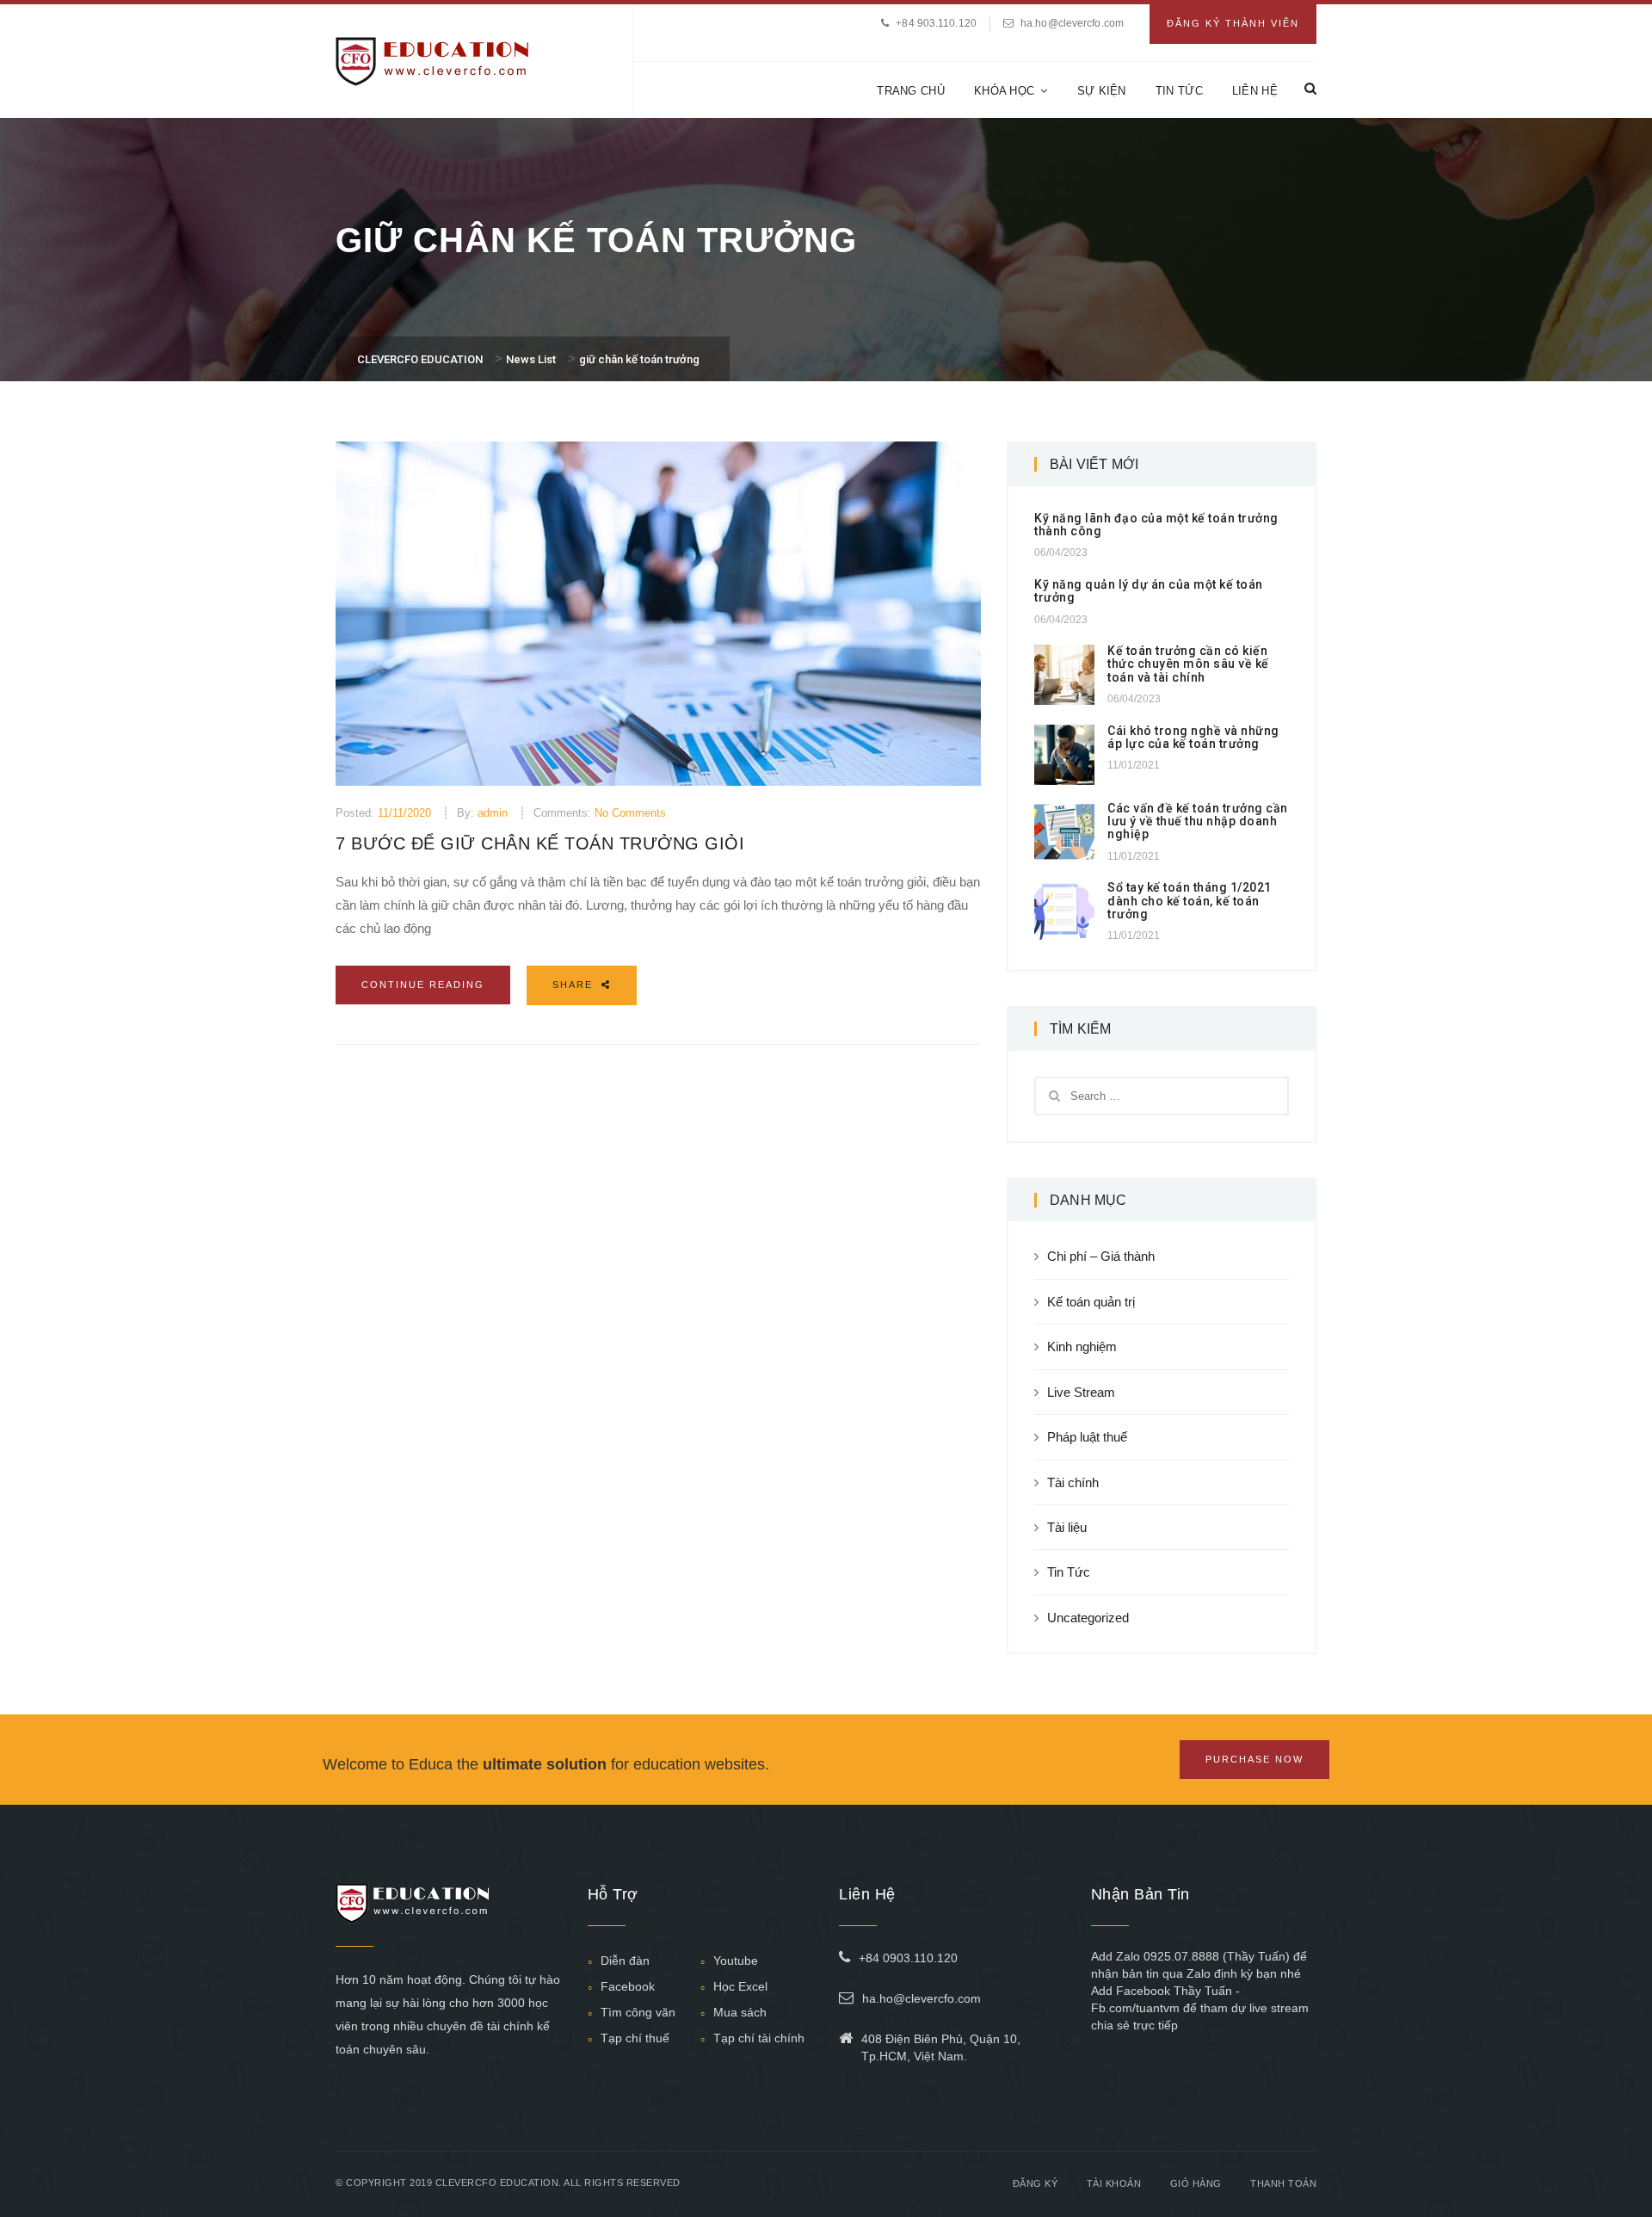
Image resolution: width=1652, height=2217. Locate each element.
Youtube (736, 1961)
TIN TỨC (1179, 91)
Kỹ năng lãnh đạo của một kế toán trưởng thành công (1156, 525)
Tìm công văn (638, 2012)
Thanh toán (1283, 2183)
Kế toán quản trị (1091, 1302)
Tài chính (1073, 1482)
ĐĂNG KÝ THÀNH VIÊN (1233, 23)
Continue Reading (423, 985)
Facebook (628, 1986)
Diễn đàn (625, 1961)
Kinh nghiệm (1082, 1346)
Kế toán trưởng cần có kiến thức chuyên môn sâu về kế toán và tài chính (1188, 664)
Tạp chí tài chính (759, 2038)
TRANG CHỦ (911, 91)
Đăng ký (1036, 2183)
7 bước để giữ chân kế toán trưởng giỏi (540, 843)
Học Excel (740, 1986)
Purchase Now (1254, 1759)
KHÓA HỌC (1004, 91)
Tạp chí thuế (635, 2038)
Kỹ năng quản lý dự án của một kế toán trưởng (1149, 591)
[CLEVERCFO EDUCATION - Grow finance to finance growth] (432, 60)
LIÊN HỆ (1255, 91)
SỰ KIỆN (1102, 91)
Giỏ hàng (1196, 2183)
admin (493, 813)
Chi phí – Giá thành (1101, 1256)
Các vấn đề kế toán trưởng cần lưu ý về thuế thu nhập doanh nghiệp (1198, 821)
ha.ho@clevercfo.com (1072, 23)
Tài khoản (1114, 2183)
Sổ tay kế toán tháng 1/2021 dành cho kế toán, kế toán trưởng (1190, 901)
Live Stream (1081, 1392)
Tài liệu (1067, 1527)
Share (575, 985)
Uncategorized (1088, 1618)
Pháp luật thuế (1087, 1437)
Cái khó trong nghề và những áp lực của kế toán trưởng (1193, 737)
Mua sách (740, 2012)
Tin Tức (1069, 1572)
